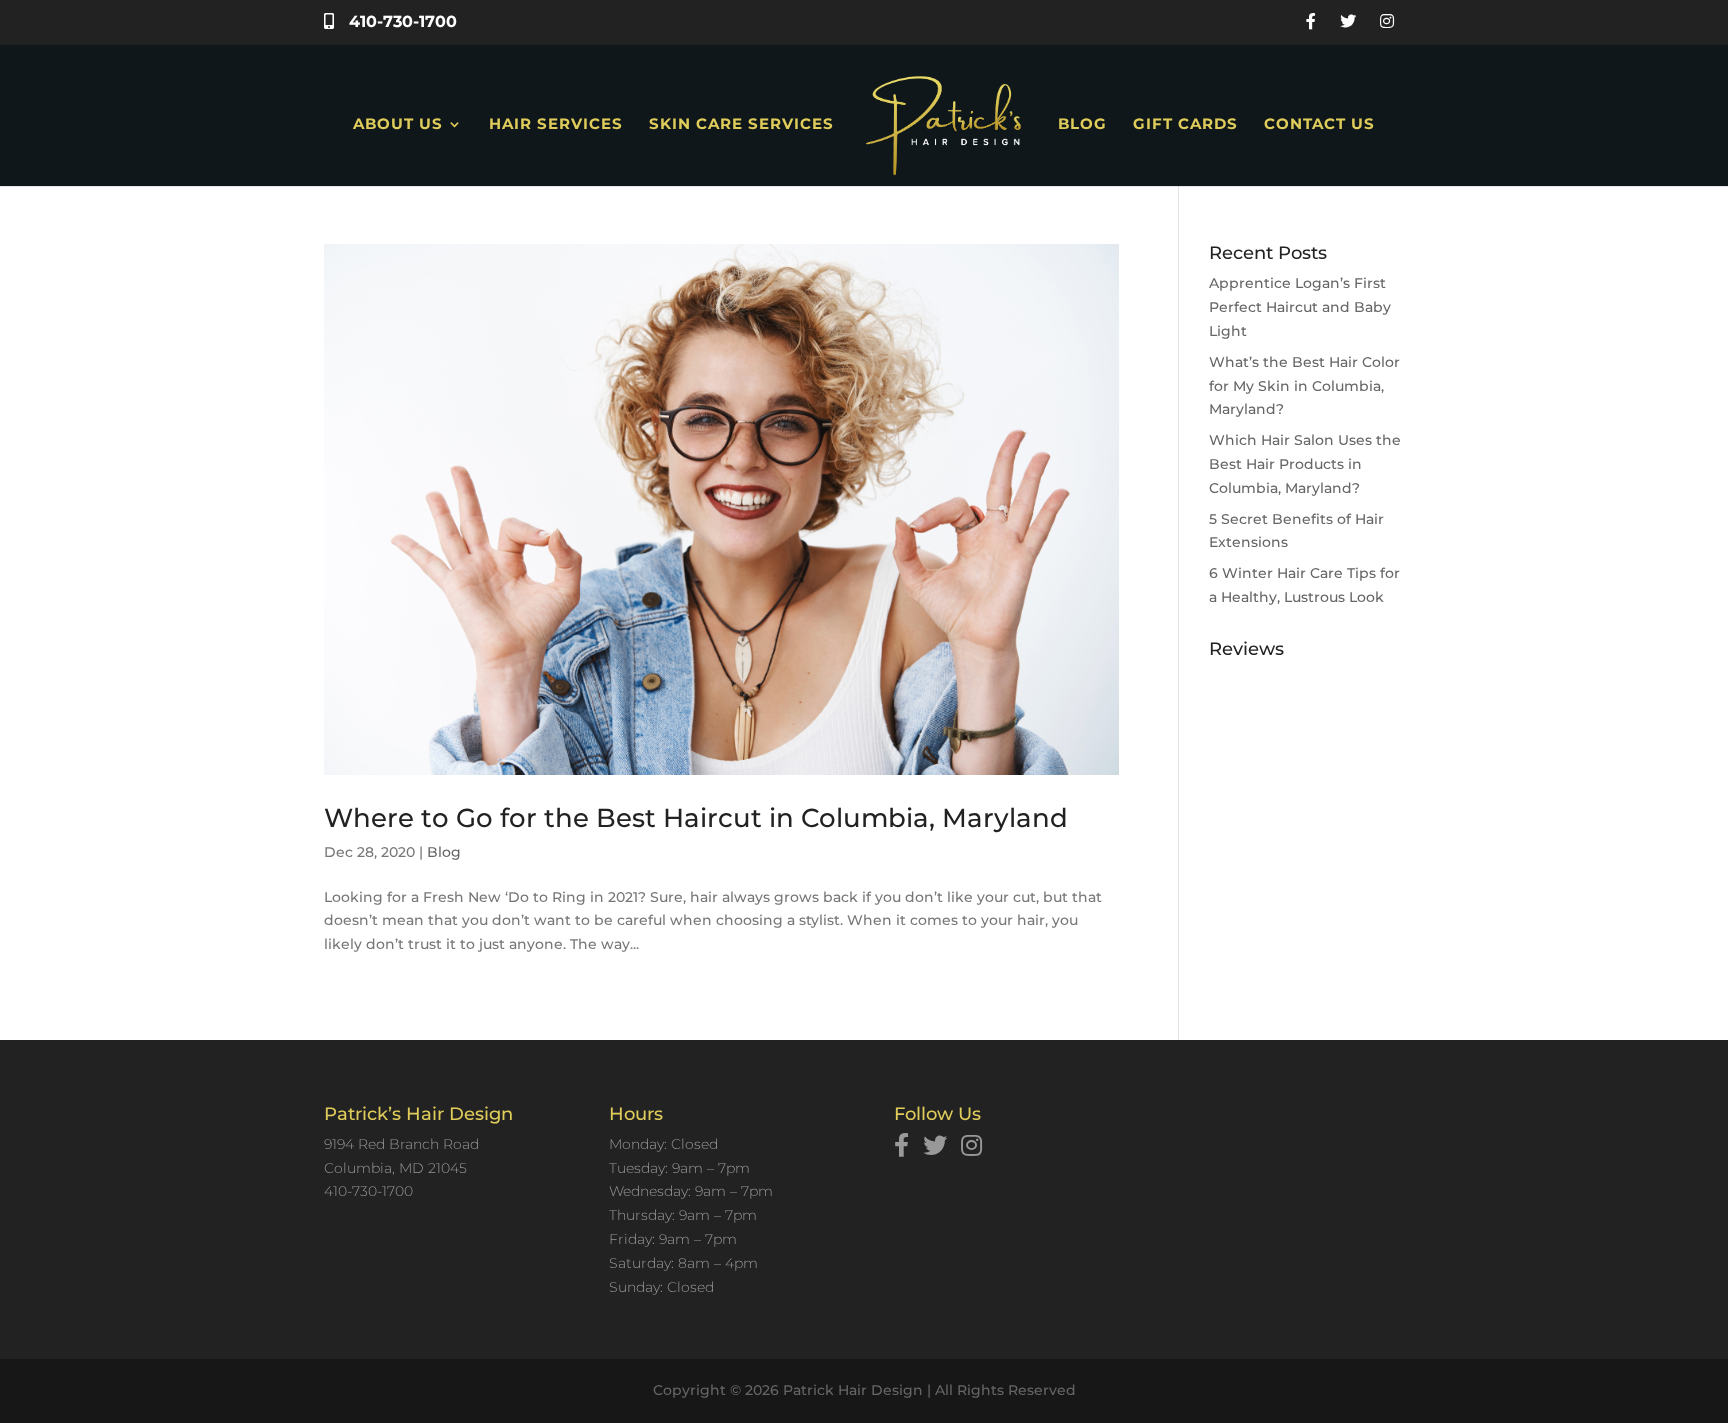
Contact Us (1319, 125)
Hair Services (556, 125)
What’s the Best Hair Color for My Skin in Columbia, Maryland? (1304, 386)
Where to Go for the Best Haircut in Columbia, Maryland (696, 818)
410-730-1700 (400, 21)
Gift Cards (1185, 125)
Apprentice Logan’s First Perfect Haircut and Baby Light (1300, 307)
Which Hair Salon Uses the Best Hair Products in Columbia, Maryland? (1305, 464)
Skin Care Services (741, 125)
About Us (398, 125)
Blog (1082, 125)
